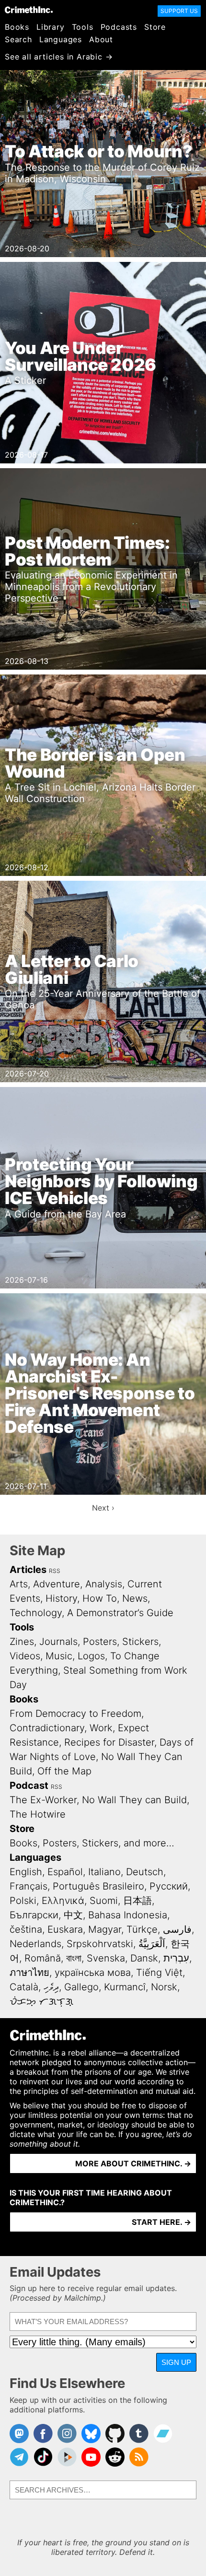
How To (100, 1598)
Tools (83, 27)
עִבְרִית (176, 1958)
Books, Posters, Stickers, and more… (92, 1843)
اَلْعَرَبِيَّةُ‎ (152, 1944)
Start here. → (161, 2222)
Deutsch (145, 1872)
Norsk (164, 1987)
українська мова (93, 1973)
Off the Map (64, 1771)
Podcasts (119, 27)
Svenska (106, 1958)
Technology (36, 1613)
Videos (25, 1656)
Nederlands (35, 1944)
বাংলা (74, 1958)
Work (101, 1728)
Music (59, 1656)
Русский (169, 1886)
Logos (91, 1656)
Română (43, 1958)
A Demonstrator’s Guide (120, 1613)
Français (29, 1886)
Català (24, 1987)
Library (51, 27)
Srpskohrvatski (100, 1944)
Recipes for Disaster (109, 1742)
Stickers (140, 1642)
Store (155, 27)
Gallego (81, 1987)
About (101, 39)
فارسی (177, 1929)
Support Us (179, 11)
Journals (58, 1642)
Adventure (57, 1584)
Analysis (104, 1584)
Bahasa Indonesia (128, 1915)
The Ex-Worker (43, 1800)
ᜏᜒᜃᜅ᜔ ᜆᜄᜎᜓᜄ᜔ (41, 2001)
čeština (26, 1929)
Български (34, 1915)
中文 (73, 1915)
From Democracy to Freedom (75, 1713)
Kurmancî (125, 1987)
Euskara (65, 1929)
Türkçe (142, 1929)
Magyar (105, 1929)
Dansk (144, 1958)
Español (65, 1872)
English (26, 1872)
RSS (55, 1571)
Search (18, 39)
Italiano (104, 1872)
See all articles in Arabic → (59, 57)
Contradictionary (47, 1728)
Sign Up (176, 2362)
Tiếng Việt (159, 1973)
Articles (28, 1570)
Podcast (29, 1785)
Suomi (104, 1901)
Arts (19, 1584)
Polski (23, 1901)
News (135, 1598)
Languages (61, 39)
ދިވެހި (51, 1987)
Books (17, 27)
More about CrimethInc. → (133, 2163)
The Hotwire (38, 1814)
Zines (22, 1642)
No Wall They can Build (134, 1800)
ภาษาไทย (29, 1973)
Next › (103, 1508)
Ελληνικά (63, 1901)
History (61, 1598)
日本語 (137, 1901)
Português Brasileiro (98, 1886)
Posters (100, 1642)
